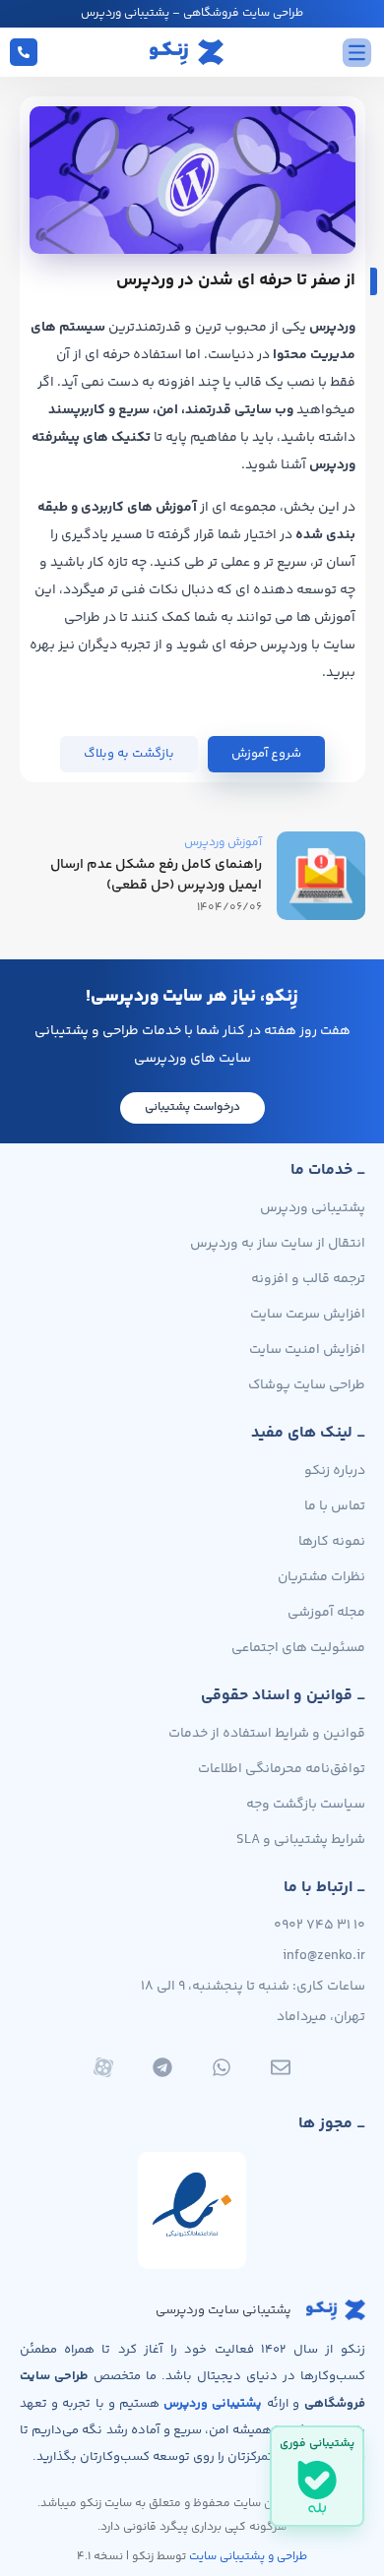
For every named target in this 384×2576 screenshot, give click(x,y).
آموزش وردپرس (223, 843)
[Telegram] (162, 2067)
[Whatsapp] (222, 2067)
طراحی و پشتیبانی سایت (248, 2557)
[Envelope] (281, 2067)
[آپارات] (103, 2067)
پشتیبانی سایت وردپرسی (224, 2310)
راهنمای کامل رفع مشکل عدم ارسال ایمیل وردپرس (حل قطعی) (156, 875)
